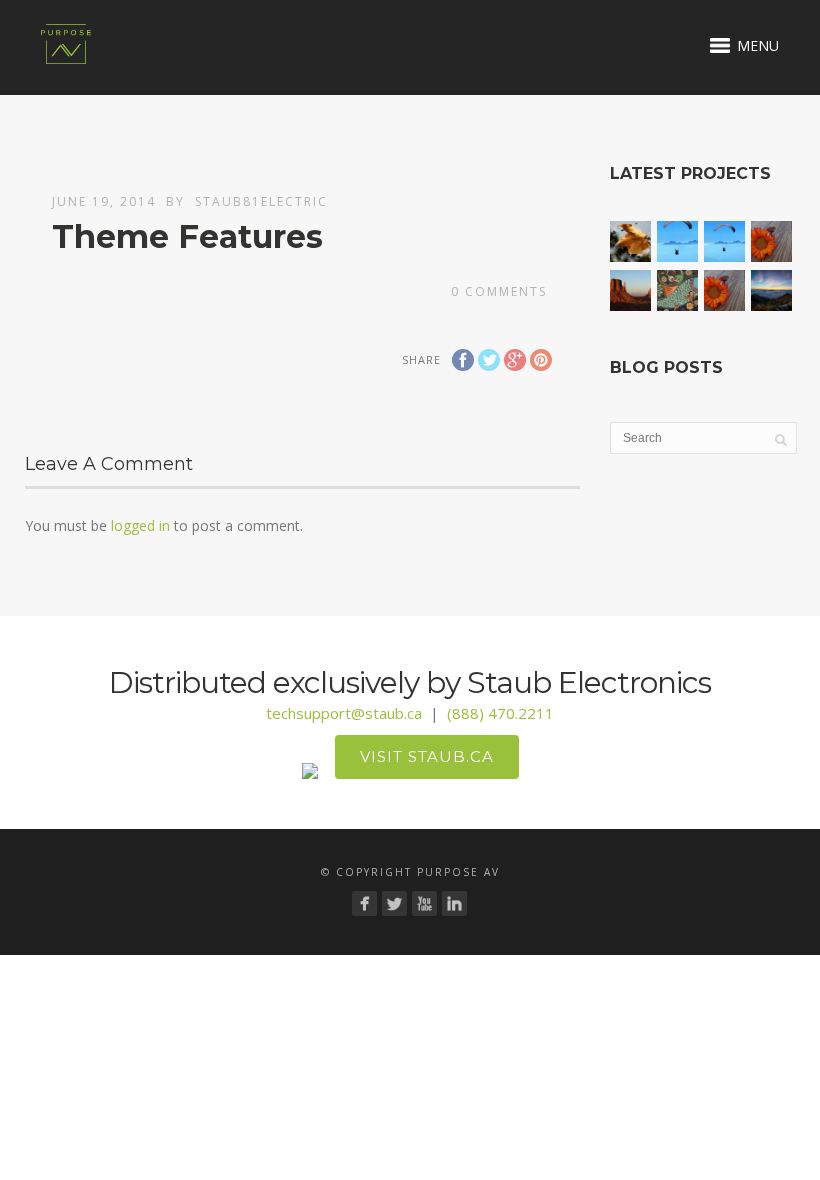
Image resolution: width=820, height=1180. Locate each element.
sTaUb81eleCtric (261, 201)
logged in (140, 525)
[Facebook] (364, 903)
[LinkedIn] (454, 903)
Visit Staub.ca (427, 756)
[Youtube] (424, 903)
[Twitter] (394, 903)
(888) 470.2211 (500, 713)
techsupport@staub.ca (344, 713)
